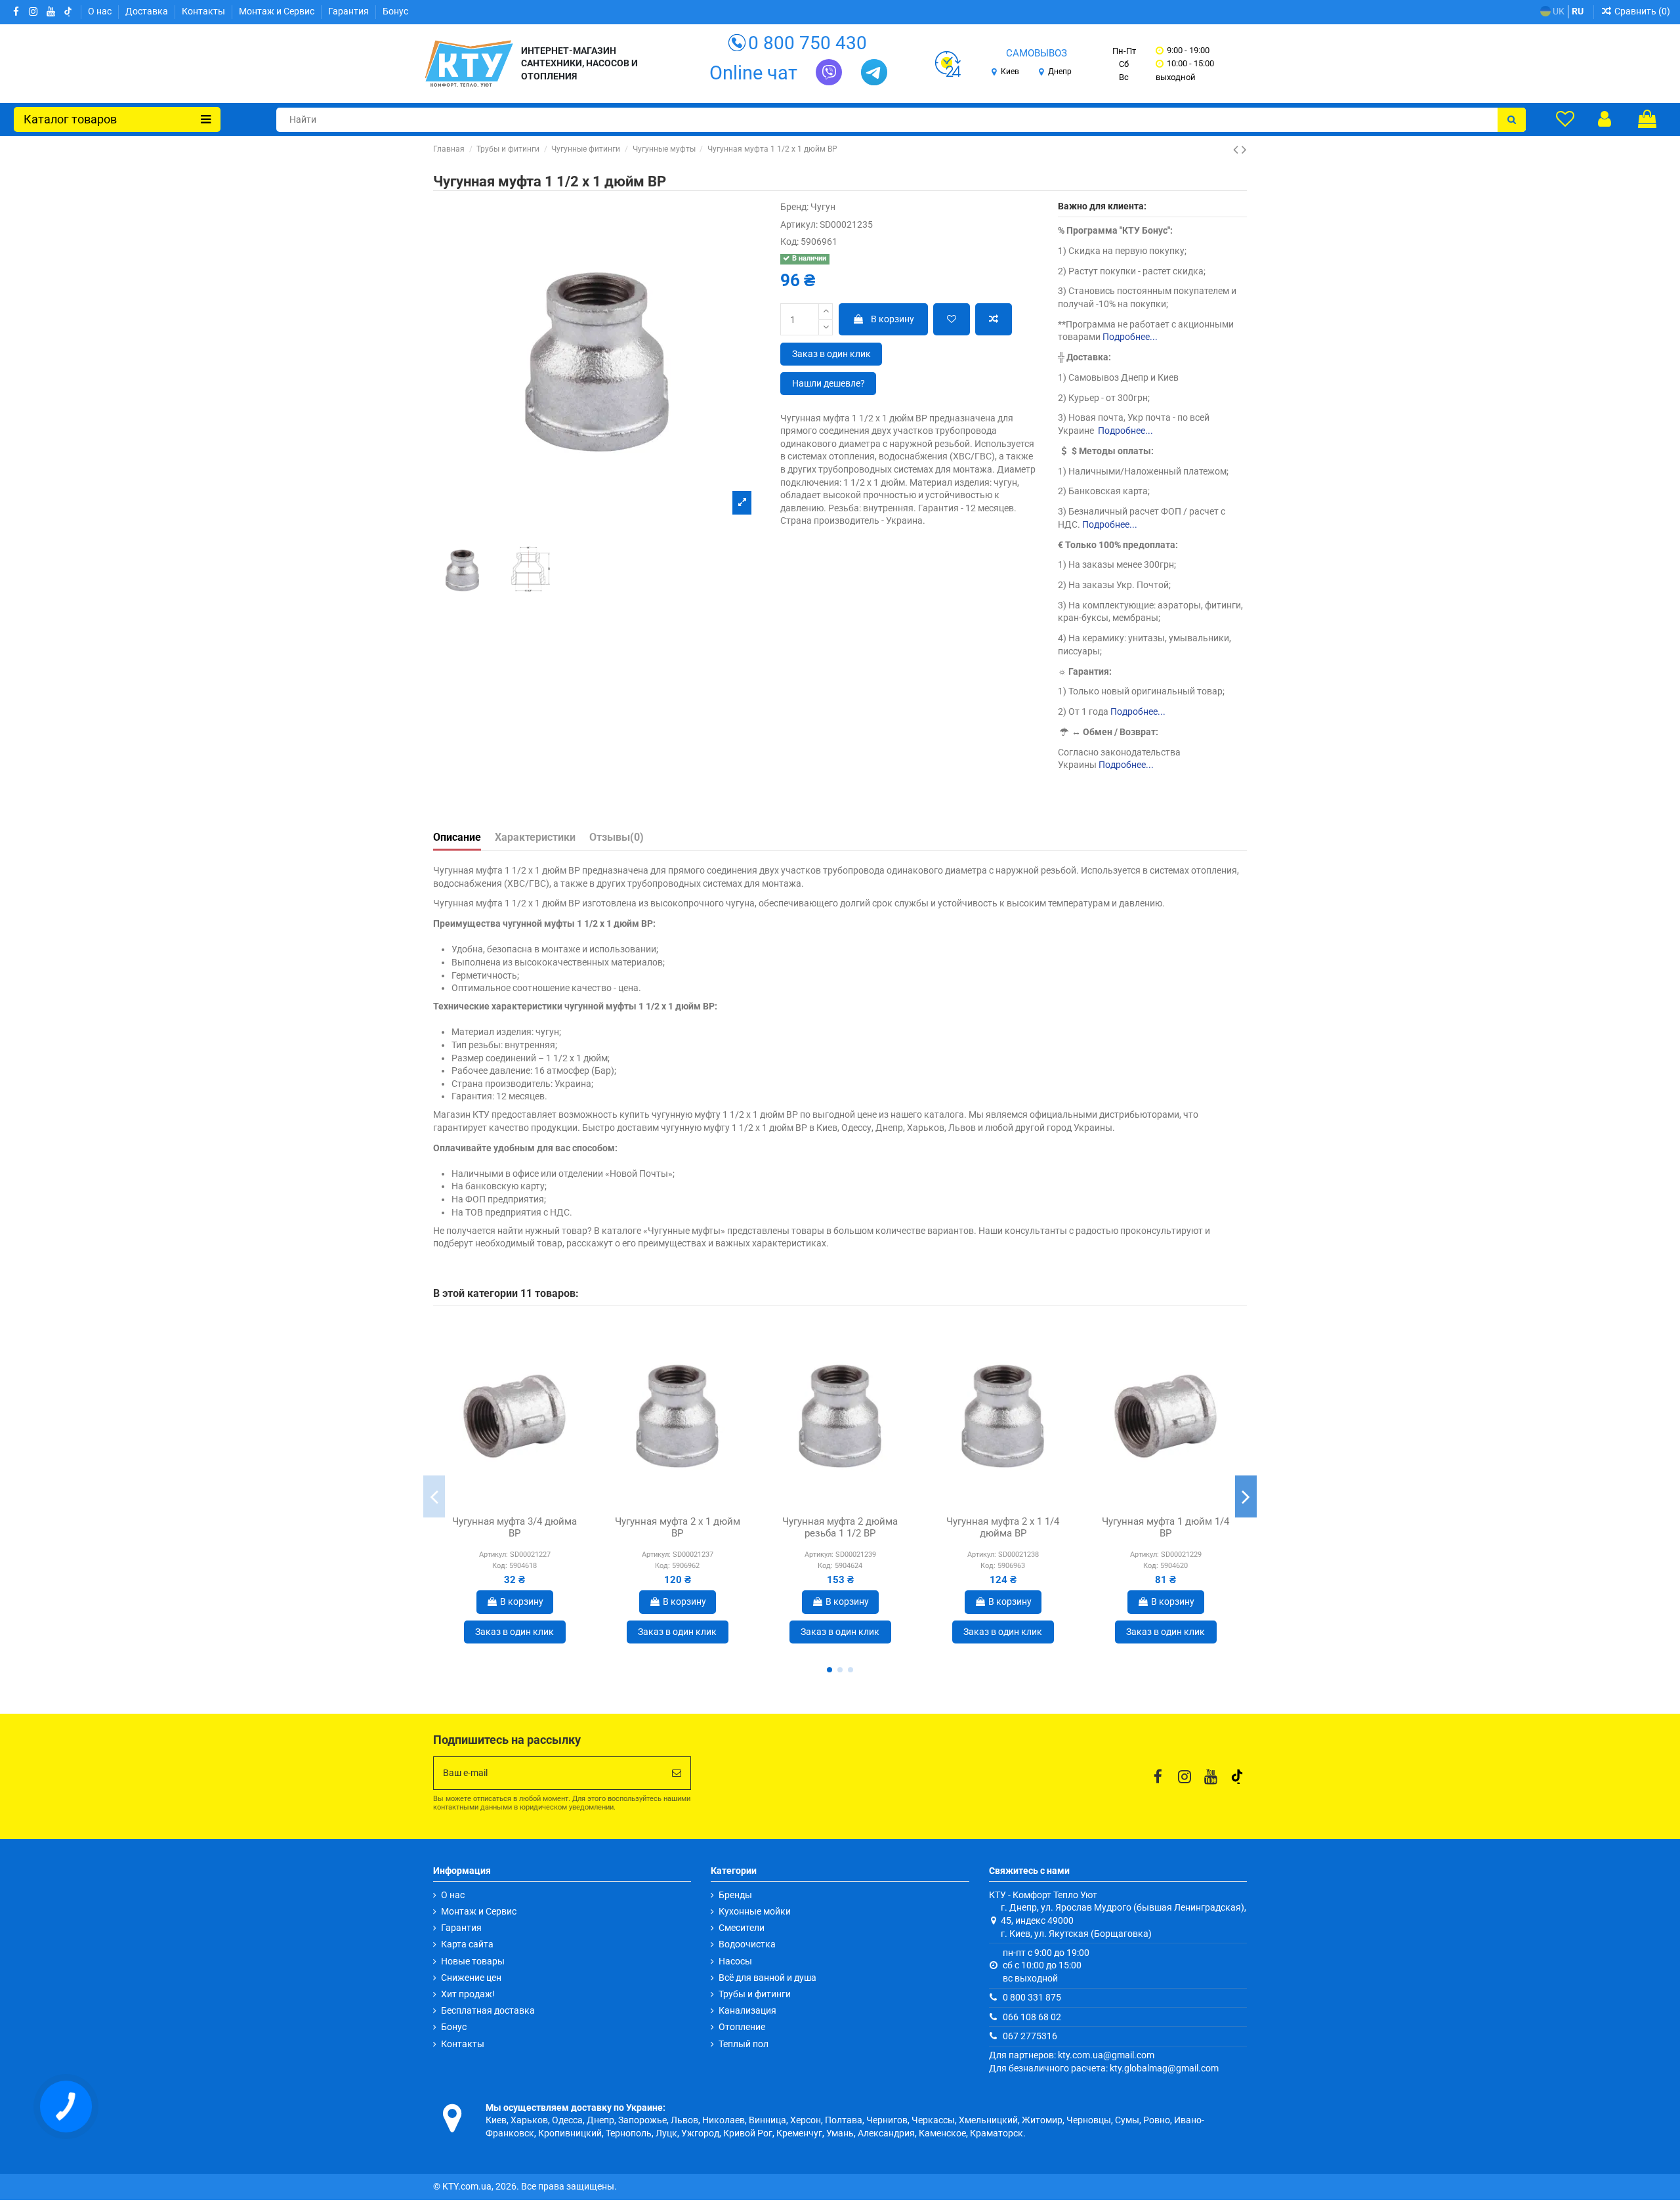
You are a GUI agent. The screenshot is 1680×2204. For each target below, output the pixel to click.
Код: (789, 242)
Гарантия (349, 11)
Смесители (742, 1928)
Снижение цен (471, 1978)
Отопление (742, 2027)
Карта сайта (467, 1944)
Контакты (204, 11)
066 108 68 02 (1032, 2017)
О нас (101, 11)
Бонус (395, 11)
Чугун (823, 207)
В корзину (892, 319)
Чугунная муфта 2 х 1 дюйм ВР (678, 1527)
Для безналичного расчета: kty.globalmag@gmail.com (1104, 2068)
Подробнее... (1130, 337)
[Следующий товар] (1244, 150)
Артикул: (799, 224)
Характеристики (535, 837)
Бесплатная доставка (488, 2010)
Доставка (148, 11)
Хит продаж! (468, 1994)
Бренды (735, 1895)
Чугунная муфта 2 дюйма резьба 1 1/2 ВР (840, 1527)
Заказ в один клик (831, 354)
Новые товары (473, 1961)
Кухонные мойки (755, 1911)
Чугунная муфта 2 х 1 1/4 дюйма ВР (1003, 1527)
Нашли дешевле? (829, 383)
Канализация (747, 2010)
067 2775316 (1030, 2036)
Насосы (735, 1961)
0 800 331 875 (1032, 1997)
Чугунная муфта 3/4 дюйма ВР (514, 1527)
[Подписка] (677, 1773)
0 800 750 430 (808, 43)
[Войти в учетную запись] (1605, 119)
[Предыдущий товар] (1237, 150)
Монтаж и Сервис (278, 11)
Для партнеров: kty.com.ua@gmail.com (1072, 2055)
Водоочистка (747, 1944)
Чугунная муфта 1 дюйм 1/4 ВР (1165, 1527)
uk (1558, 11)
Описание (457, 837)
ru (1578, 11)
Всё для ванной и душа (767, 1978)
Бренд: (794, 207)
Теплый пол (744, 2044)
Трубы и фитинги (755, 1994)
